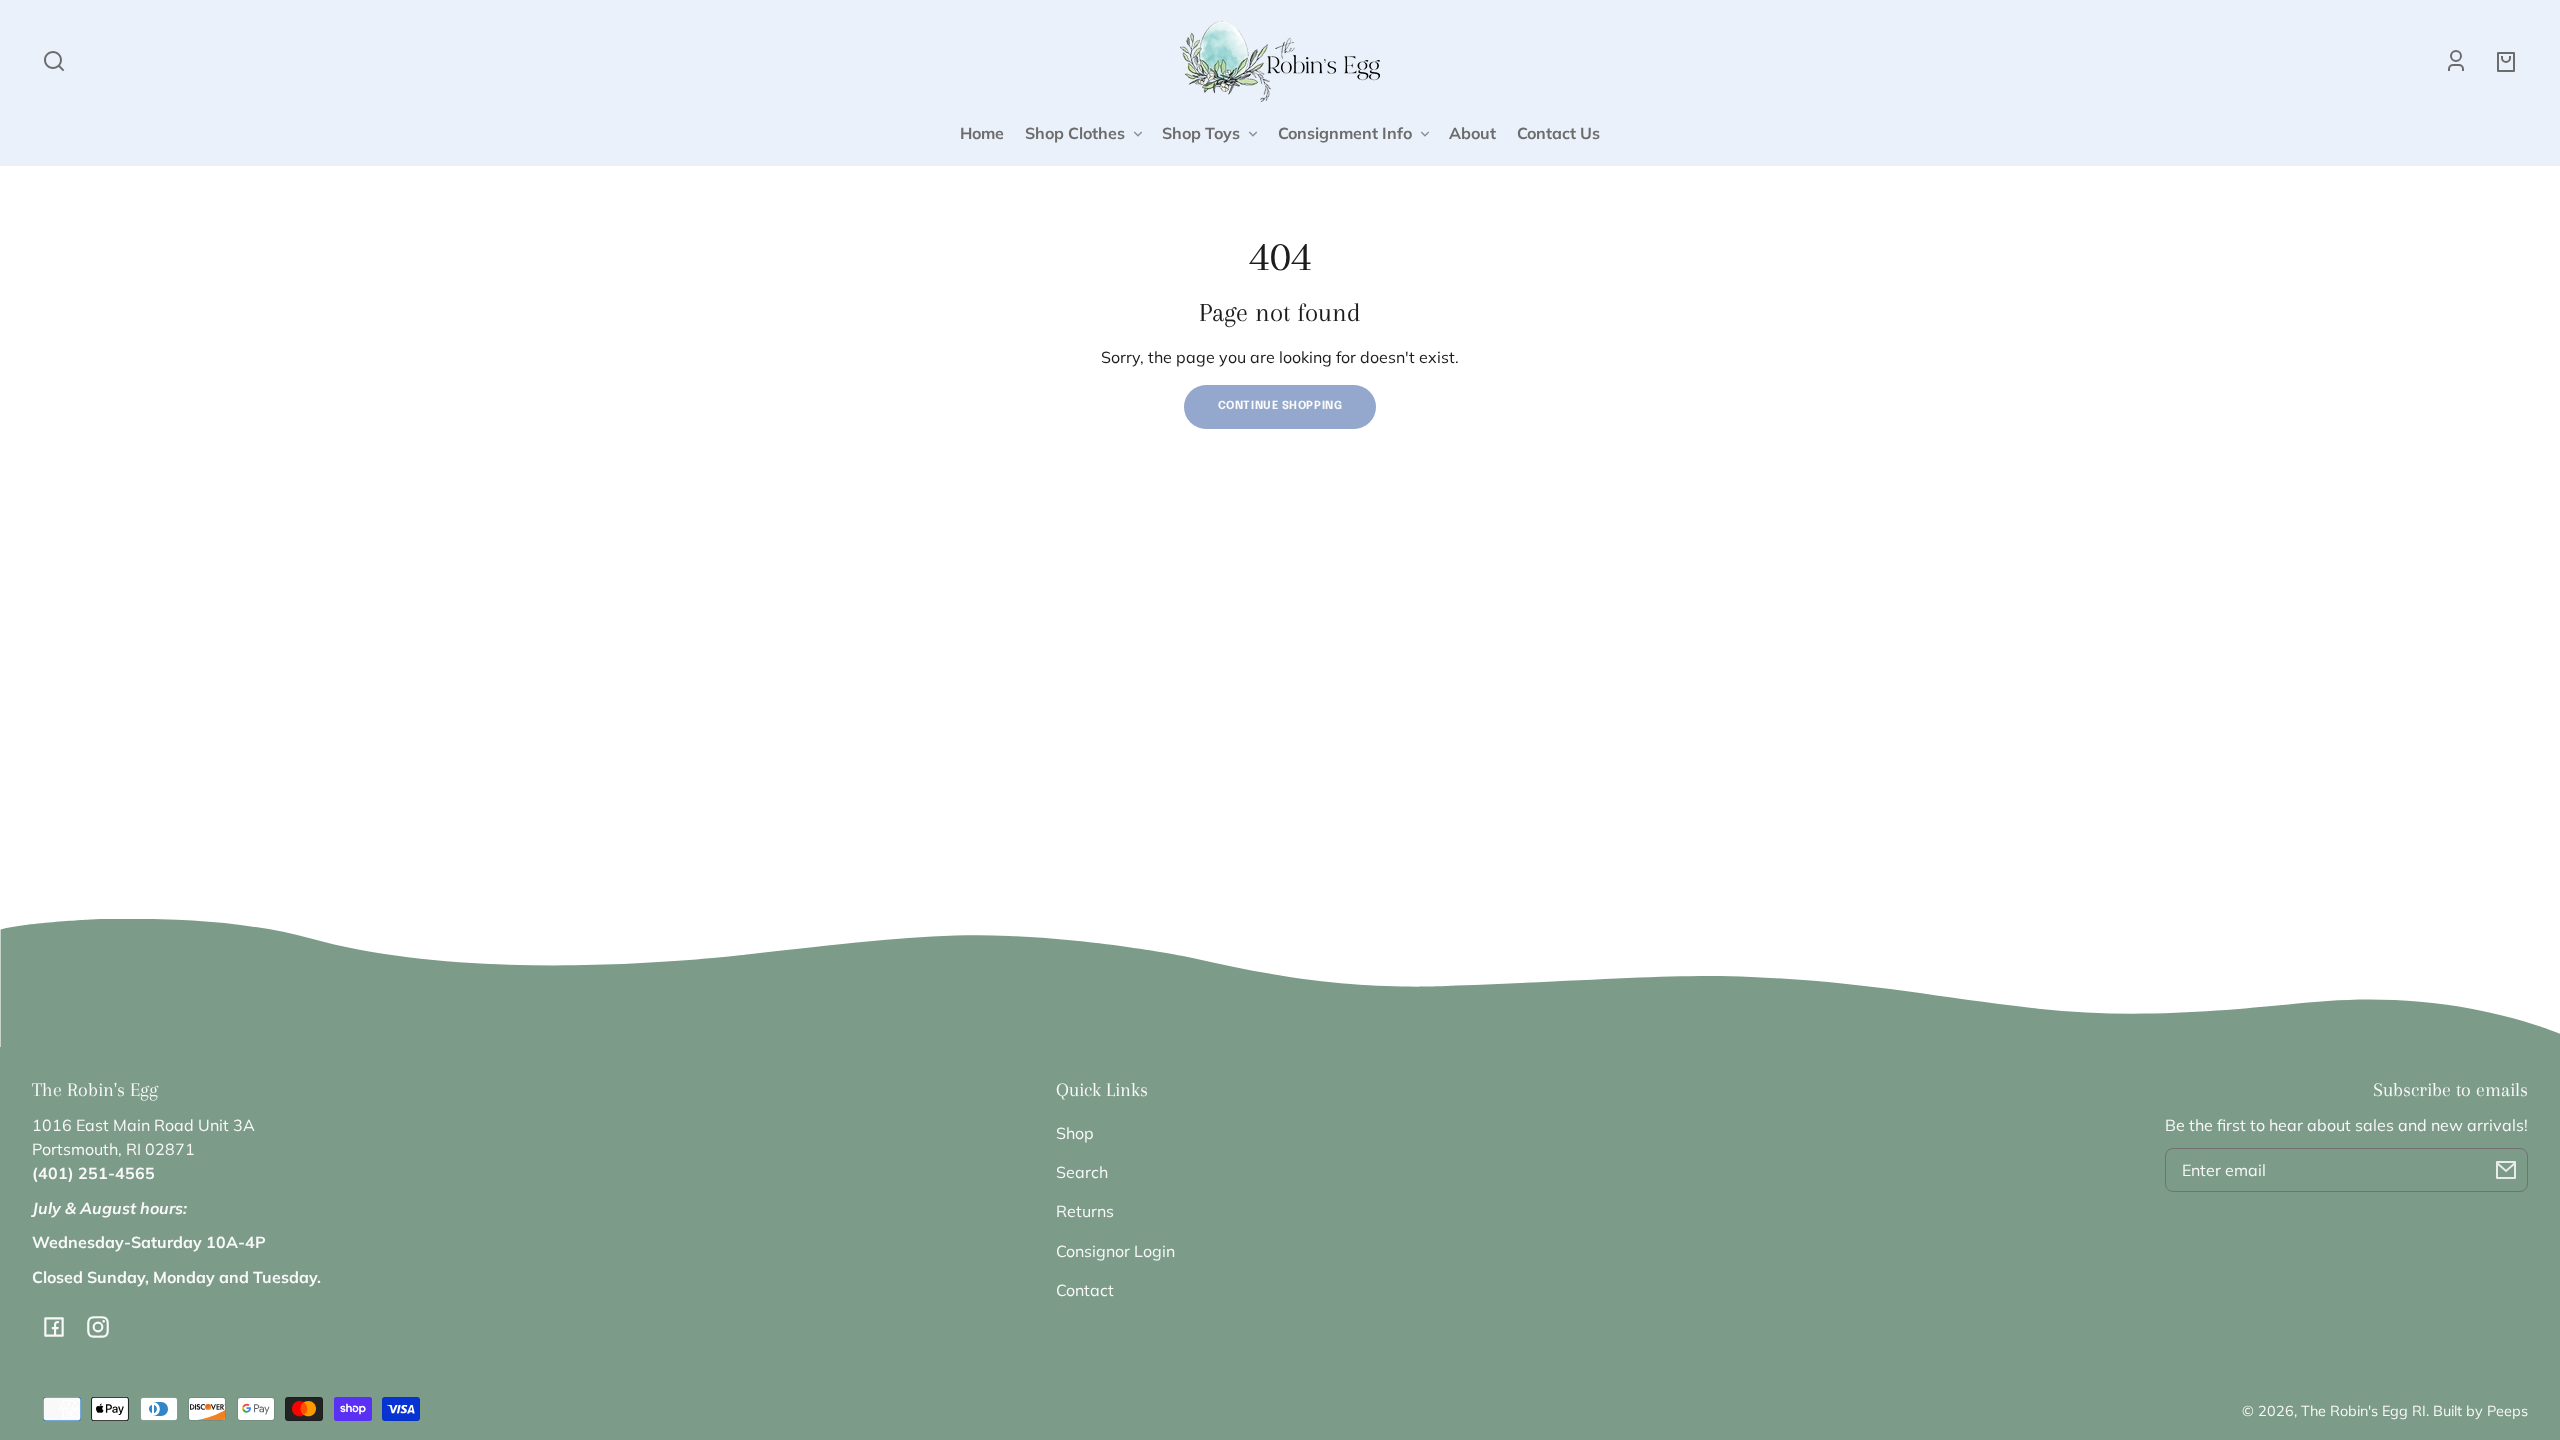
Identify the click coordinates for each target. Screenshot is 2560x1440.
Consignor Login (1115, 1251)
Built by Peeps (2480, 1411)
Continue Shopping (1280, 406)
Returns (1085, 1211)
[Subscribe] (2506, 1170)
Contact (1085, 1290)
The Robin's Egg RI (2363, 1411)
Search (1082, 1172)
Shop (1075, 1133)
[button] (54, 61)
